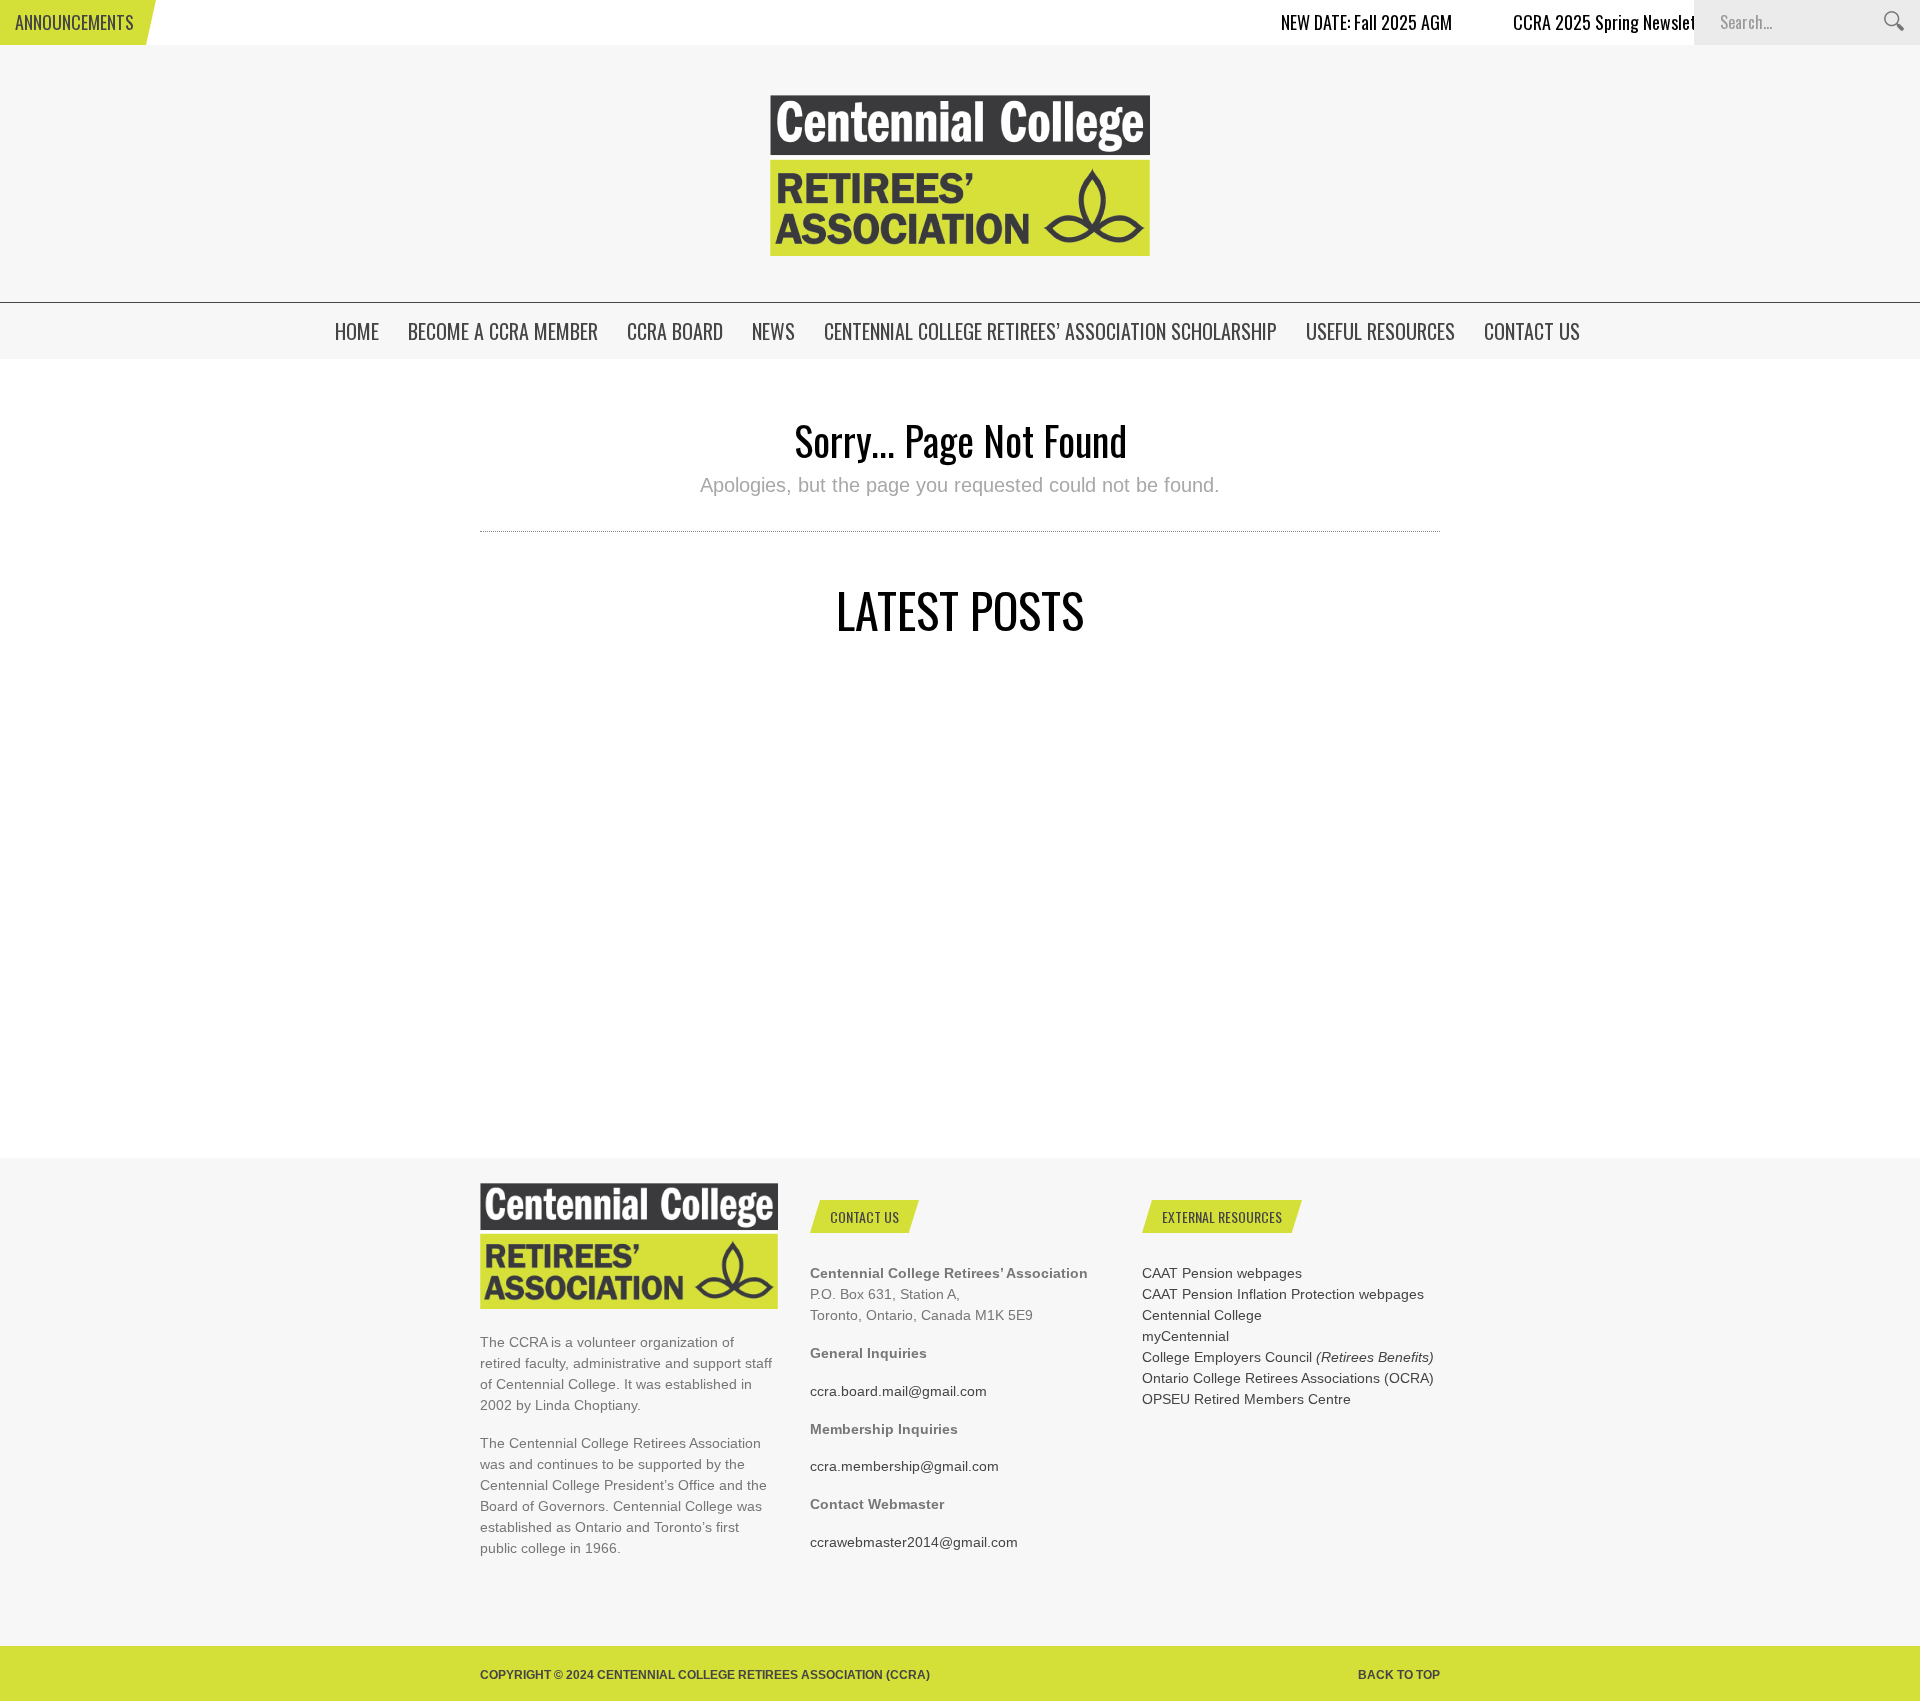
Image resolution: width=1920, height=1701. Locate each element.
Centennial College (1202, 1315)
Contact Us (1532, 331)
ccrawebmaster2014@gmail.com (914, 1542)
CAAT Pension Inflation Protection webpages (1283, 1294)
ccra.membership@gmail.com (904, 1466)
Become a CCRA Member (503, 331)
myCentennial (1185, 1336)
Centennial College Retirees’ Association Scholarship (1050, 331)
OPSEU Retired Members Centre (1246, 1399)
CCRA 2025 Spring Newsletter (1581, 22)
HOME (357, 331)
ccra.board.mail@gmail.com (898, 1391)
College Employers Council (1288, 1357)
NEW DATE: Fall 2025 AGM (1332, 22)
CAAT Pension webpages (1222, 1273)
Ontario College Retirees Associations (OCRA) (1288, 1378)
